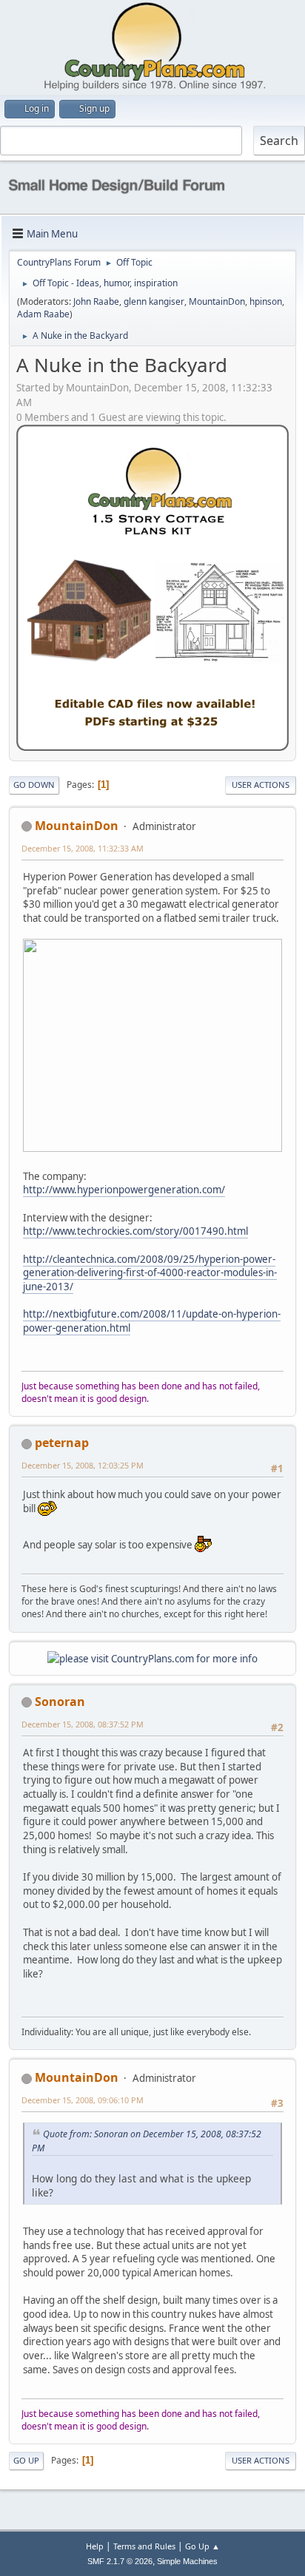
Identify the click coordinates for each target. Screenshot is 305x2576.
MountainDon (217, 301)
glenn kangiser (154, 301)
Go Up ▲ (202, 2546)
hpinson (266, 301)
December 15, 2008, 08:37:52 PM (83, 1724)
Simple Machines (187, 2561)
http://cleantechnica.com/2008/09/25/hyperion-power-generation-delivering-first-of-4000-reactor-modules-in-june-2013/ (150, 1273)
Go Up (26, 2460)
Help (95, 2546)
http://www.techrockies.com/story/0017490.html (135, 1231)
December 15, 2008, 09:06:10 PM (83, 2100)
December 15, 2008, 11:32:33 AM (83, 848)
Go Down (34, 785)
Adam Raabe (43, 314)
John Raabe (96, 301)
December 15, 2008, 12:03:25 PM (83, 1465)
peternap (62, 1443)
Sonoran (60, 1702)
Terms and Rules (144, 2546)
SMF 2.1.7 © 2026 (120, 2561)
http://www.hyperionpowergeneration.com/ (124, 1190)
